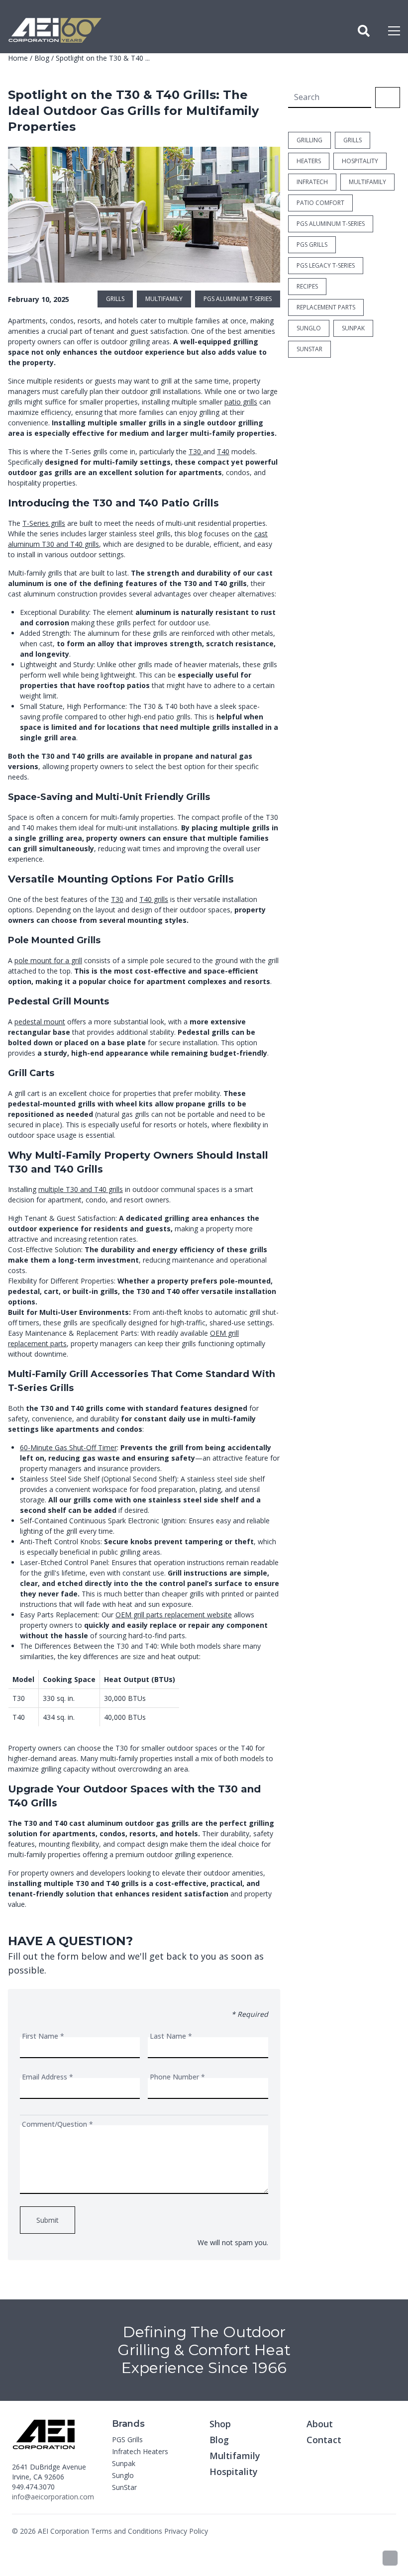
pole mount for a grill (48, 960)
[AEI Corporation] (55, 31)
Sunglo (123, 2475)
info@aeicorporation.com (53, 2497)
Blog (42, 58)
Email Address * (48, 2077)
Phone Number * (177, 2077)
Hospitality (234, 2472)
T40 (223, 451)
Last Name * (171, 2036)
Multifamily (235, 2456)
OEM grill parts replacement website (174, 1615)
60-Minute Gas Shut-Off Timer (68, 1447)
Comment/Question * (57, 2124)
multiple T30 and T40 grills (81, 1189)
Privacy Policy (186, 2531)
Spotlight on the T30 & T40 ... (103, 58)
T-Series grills (44, 523)
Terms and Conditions (127, 2531)
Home (18, 58)
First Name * (43, 2036)
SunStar (124, 2487)
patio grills (241, 402)
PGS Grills (127, 2439)
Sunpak (124, 2463)
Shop (220, 2424)
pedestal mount (40, 1022)
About (320, 2424)
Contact (324, 2440)
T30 (196, 451)
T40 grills (154, 899)
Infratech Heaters (140, 2451)
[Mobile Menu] (394, 31)
